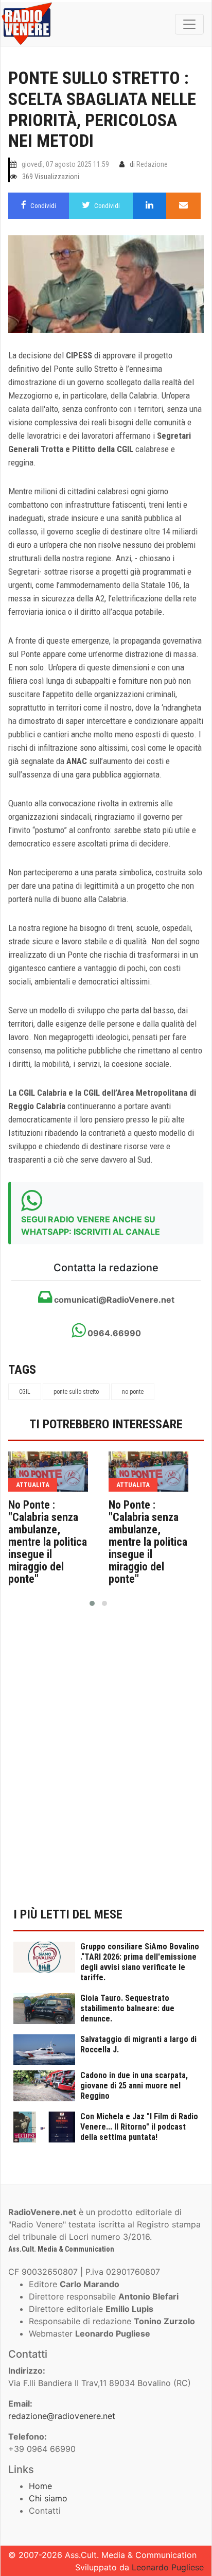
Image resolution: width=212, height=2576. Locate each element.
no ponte (133, 1392)
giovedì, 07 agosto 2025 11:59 (65, 164)
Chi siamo (48, 2498)
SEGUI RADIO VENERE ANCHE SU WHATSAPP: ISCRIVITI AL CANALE (91, 1225)
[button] (92, 1603)
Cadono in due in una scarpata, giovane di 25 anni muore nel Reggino (134, 2086)
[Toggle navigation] (189, 24)
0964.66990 (113, 1333)
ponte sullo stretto (76, 1392)
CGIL (25, 1392)
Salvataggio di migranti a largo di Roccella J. (138, 2044)
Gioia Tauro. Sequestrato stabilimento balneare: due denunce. (127, 2008)
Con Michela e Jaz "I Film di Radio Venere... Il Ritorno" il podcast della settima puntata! (139, 2127)
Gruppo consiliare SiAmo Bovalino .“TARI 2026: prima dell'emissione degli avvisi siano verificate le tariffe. (140, 1962)
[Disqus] (106, 1763)
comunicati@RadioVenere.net (113, 1300)
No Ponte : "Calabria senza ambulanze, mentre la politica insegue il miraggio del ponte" (48, 1542)
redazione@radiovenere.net (62, 2416)
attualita (33, 1485)
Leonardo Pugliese (168, 2567)
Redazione (152, 164)
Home (40, 2486)
